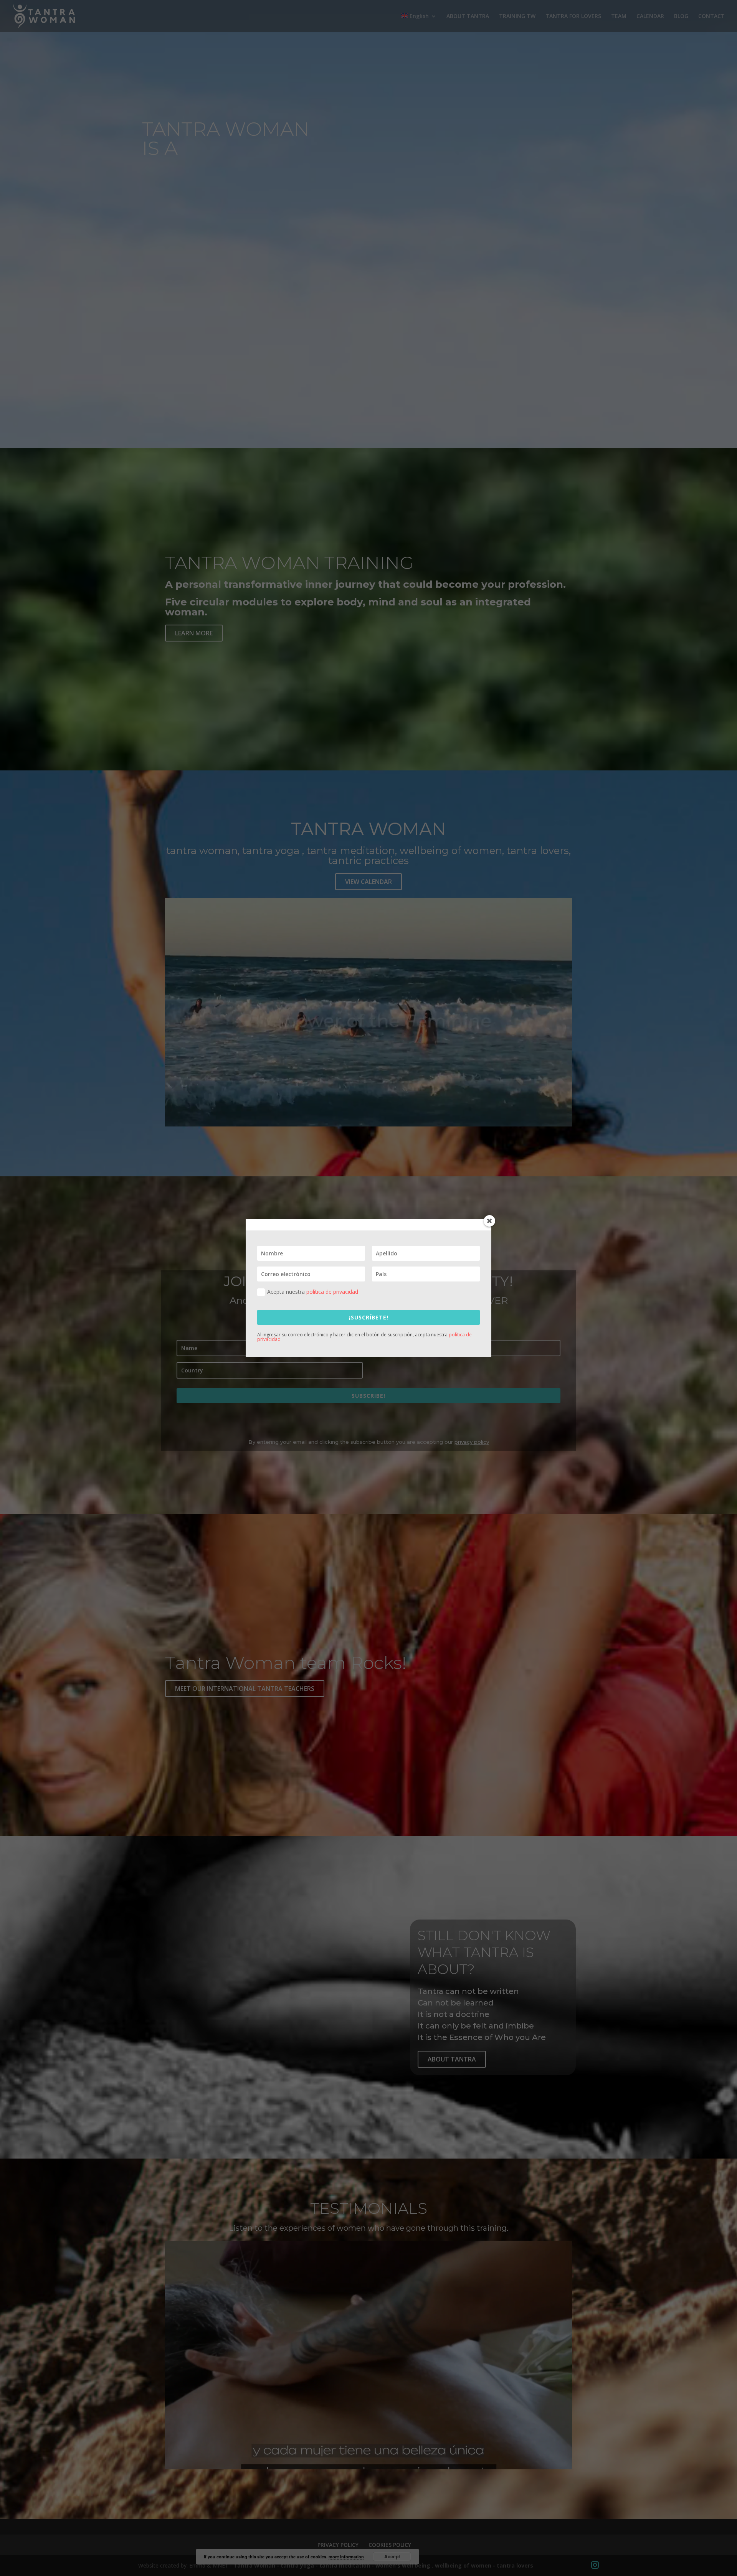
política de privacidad (332, 1292)
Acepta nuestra (313, 1292)
